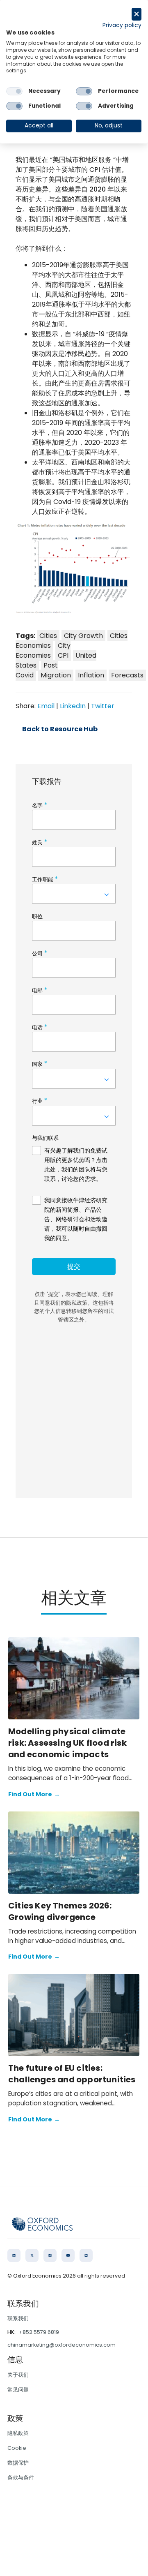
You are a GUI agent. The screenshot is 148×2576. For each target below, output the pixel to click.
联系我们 (18, 2318)
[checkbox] (14, 91)
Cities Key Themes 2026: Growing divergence (60, 1911)
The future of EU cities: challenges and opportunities (72, 2074)
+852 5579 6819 (39, 2332)
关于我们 (18, 2375)
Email (46, 706)
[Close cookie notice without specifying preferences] (137, 14)
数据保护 (18, 2463)
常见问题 (18, 2390)
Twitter (103, 706)
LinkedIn (73, 706)
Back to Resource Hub (60, 729)
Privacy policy (122, 25)
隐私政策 (18, 2433)
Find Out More (34, 1794)
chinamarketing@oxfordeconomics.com (61, 2345)
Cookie (17, 2448)
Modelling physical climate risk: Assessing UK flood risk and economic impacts (67, 1743)
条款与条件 (21, 2478)
